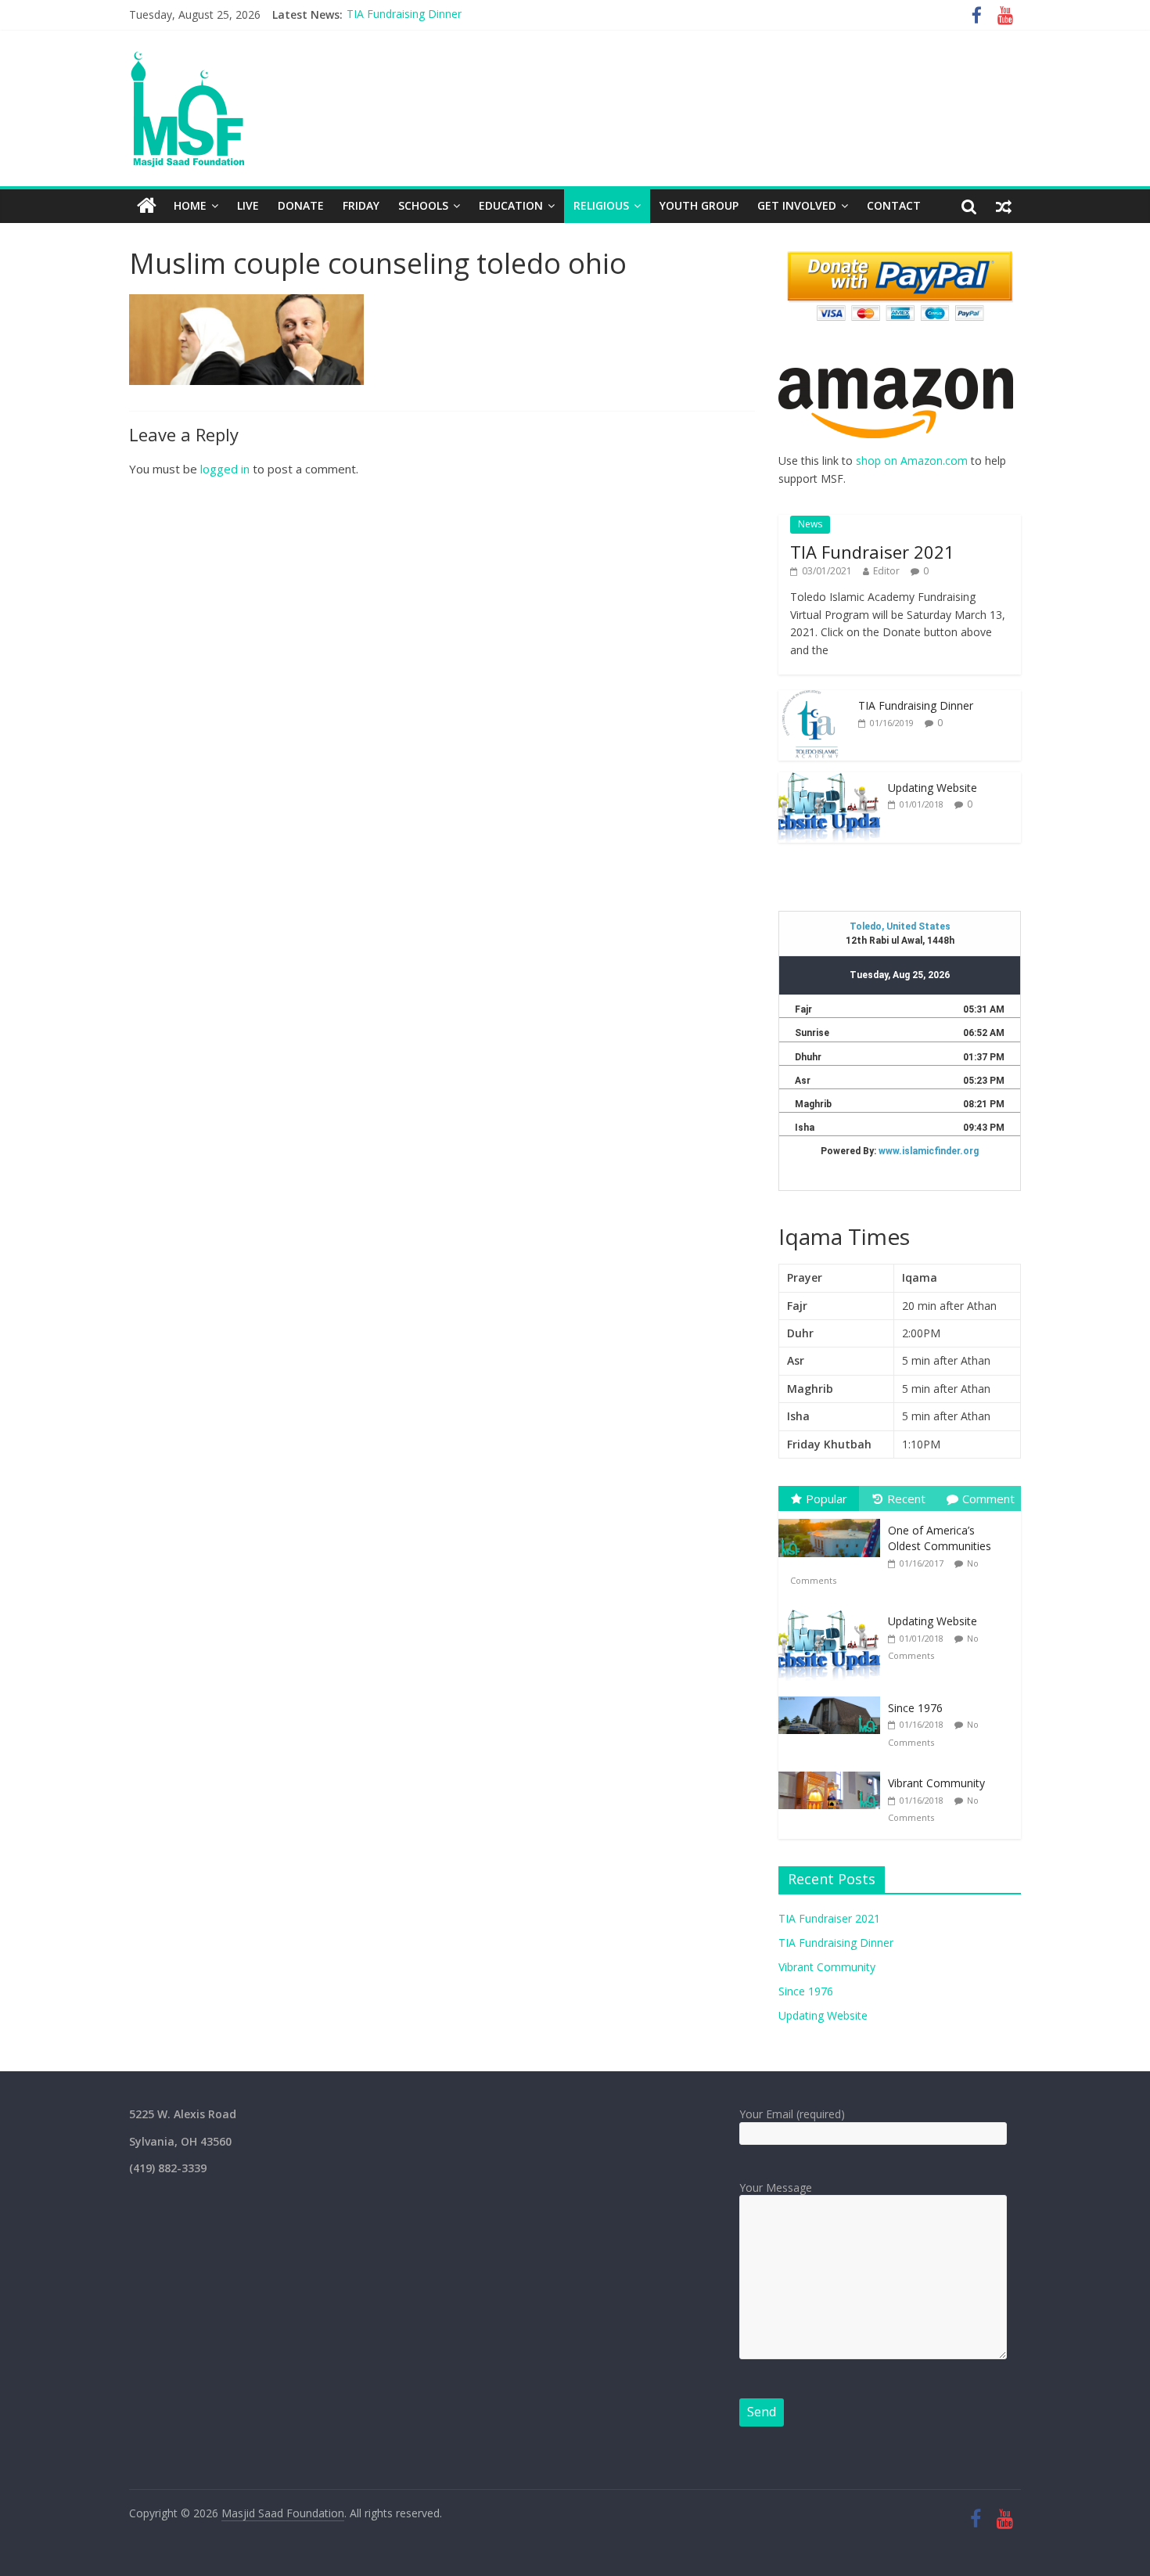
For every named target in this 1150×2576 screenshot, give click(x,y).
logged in (225, 469)
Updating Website (933, 788)
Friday (361, 205)
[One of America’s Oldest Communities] (833, 1519)
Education (511, 205)
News (810, 524)
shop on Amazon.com (912, 461)
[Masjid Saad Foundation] (147, 206)
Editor (886, 571)
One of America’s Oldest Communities (940, 1538)
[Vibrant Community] (833, 1772)
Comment (988, 1498)
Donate (301, 205)
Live (248, 205)
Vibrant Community (395, 17)
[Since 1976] (833, 1697)
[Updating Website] (829, 781)
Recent (906, 1498)
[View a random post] (1004, 206)
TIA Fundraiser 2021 (872, 552)
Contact (894, 205)
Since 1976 (915, 1708)
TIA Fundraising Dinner (916, 705)
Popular (827, 1498)
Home (190, 205)
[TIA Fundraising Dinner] (814, 698)
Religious (601, 205)
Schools (423, 205)
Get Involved (797, 205)
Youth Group (699, 205)
